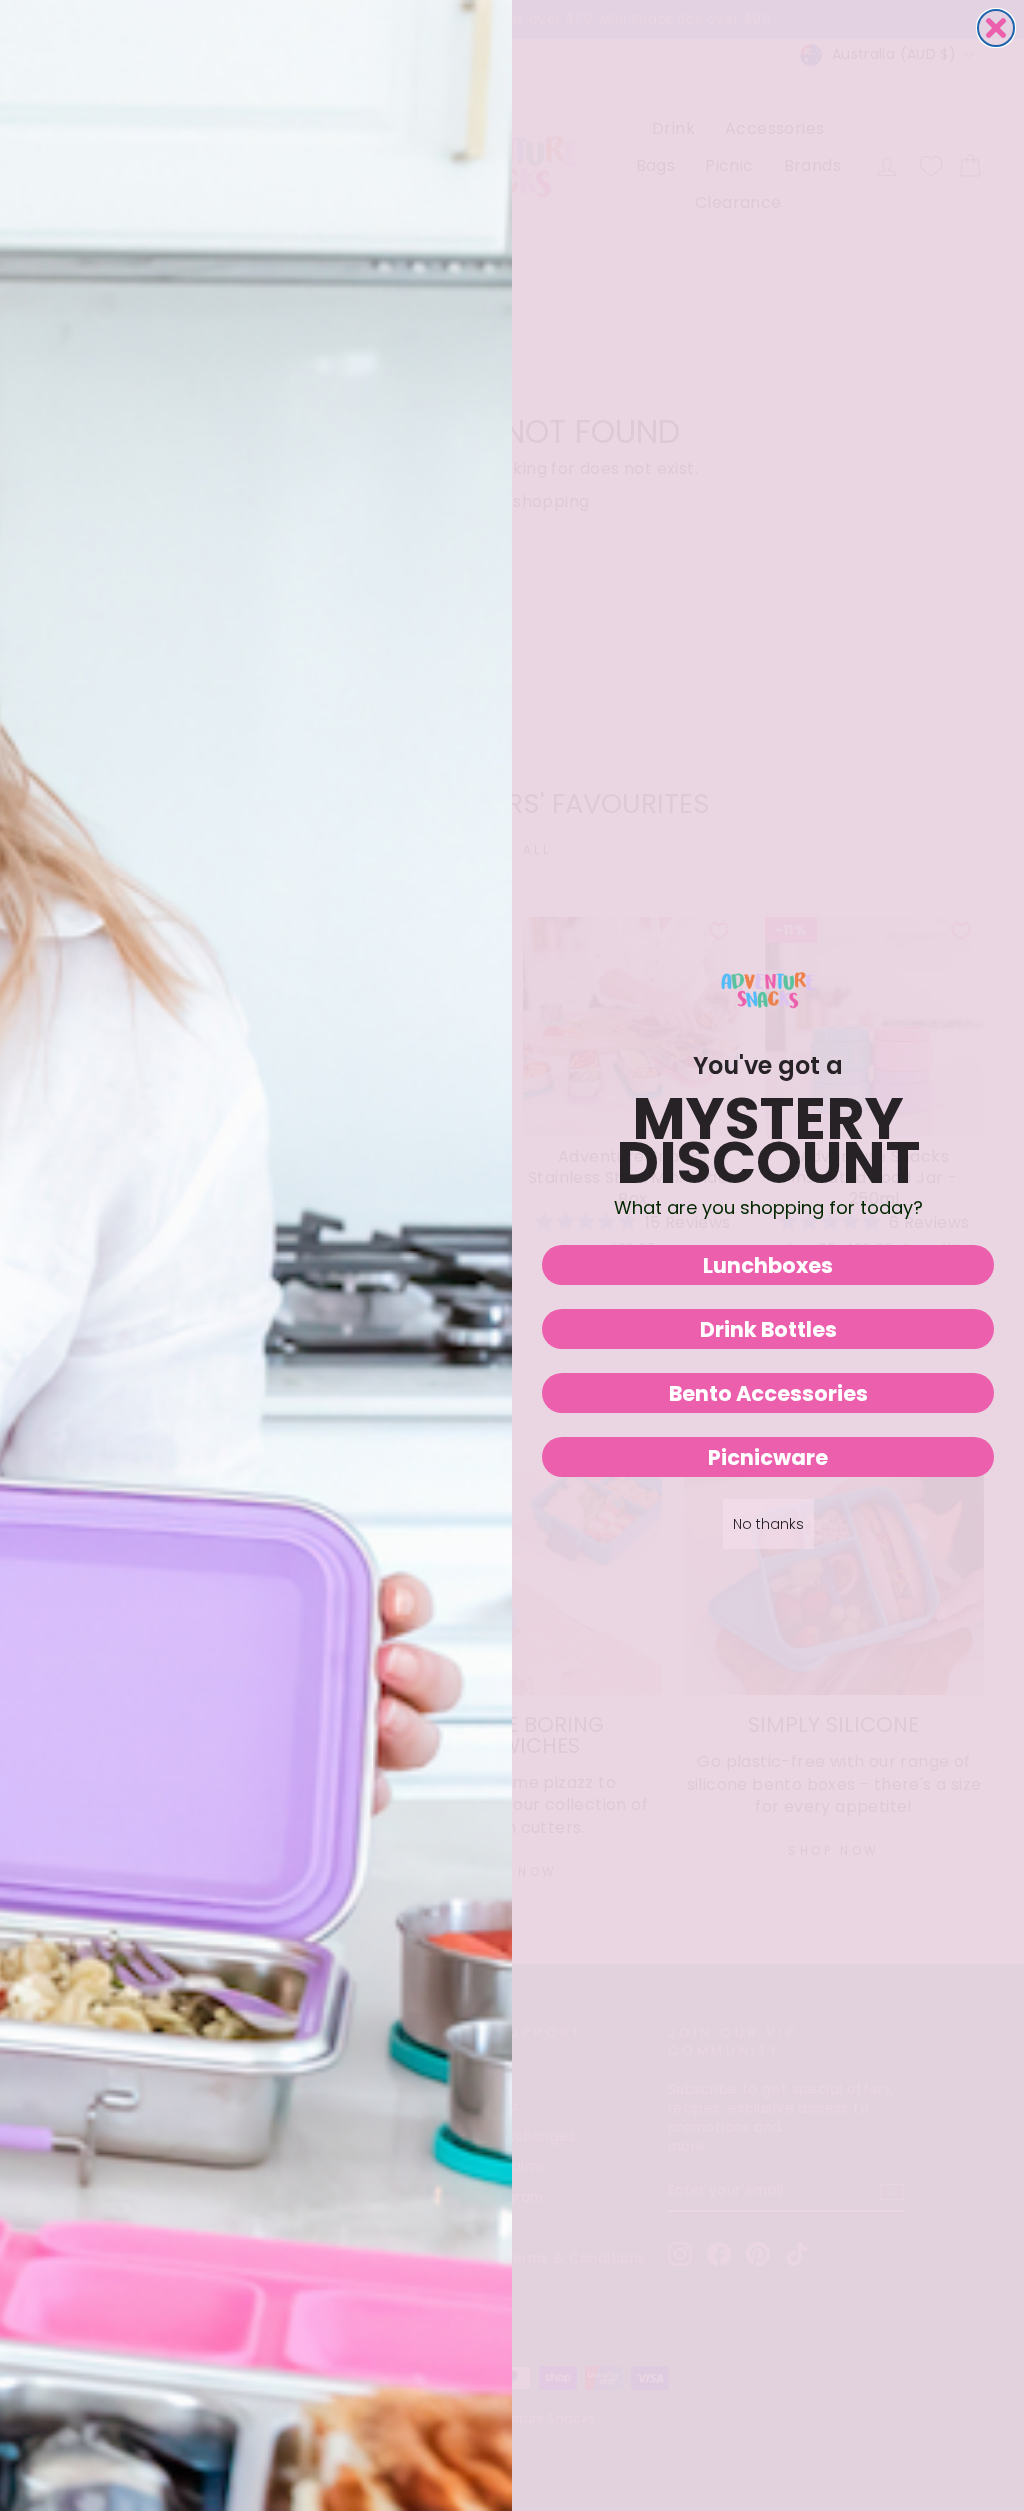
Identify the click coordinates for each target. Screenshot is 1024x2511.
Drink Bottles (768, 1329)
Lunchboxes (768, 1265)
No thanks (768, 1524)
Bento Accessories (768, 1393)
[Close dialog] (996, 28)
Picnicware (768, 1457)
